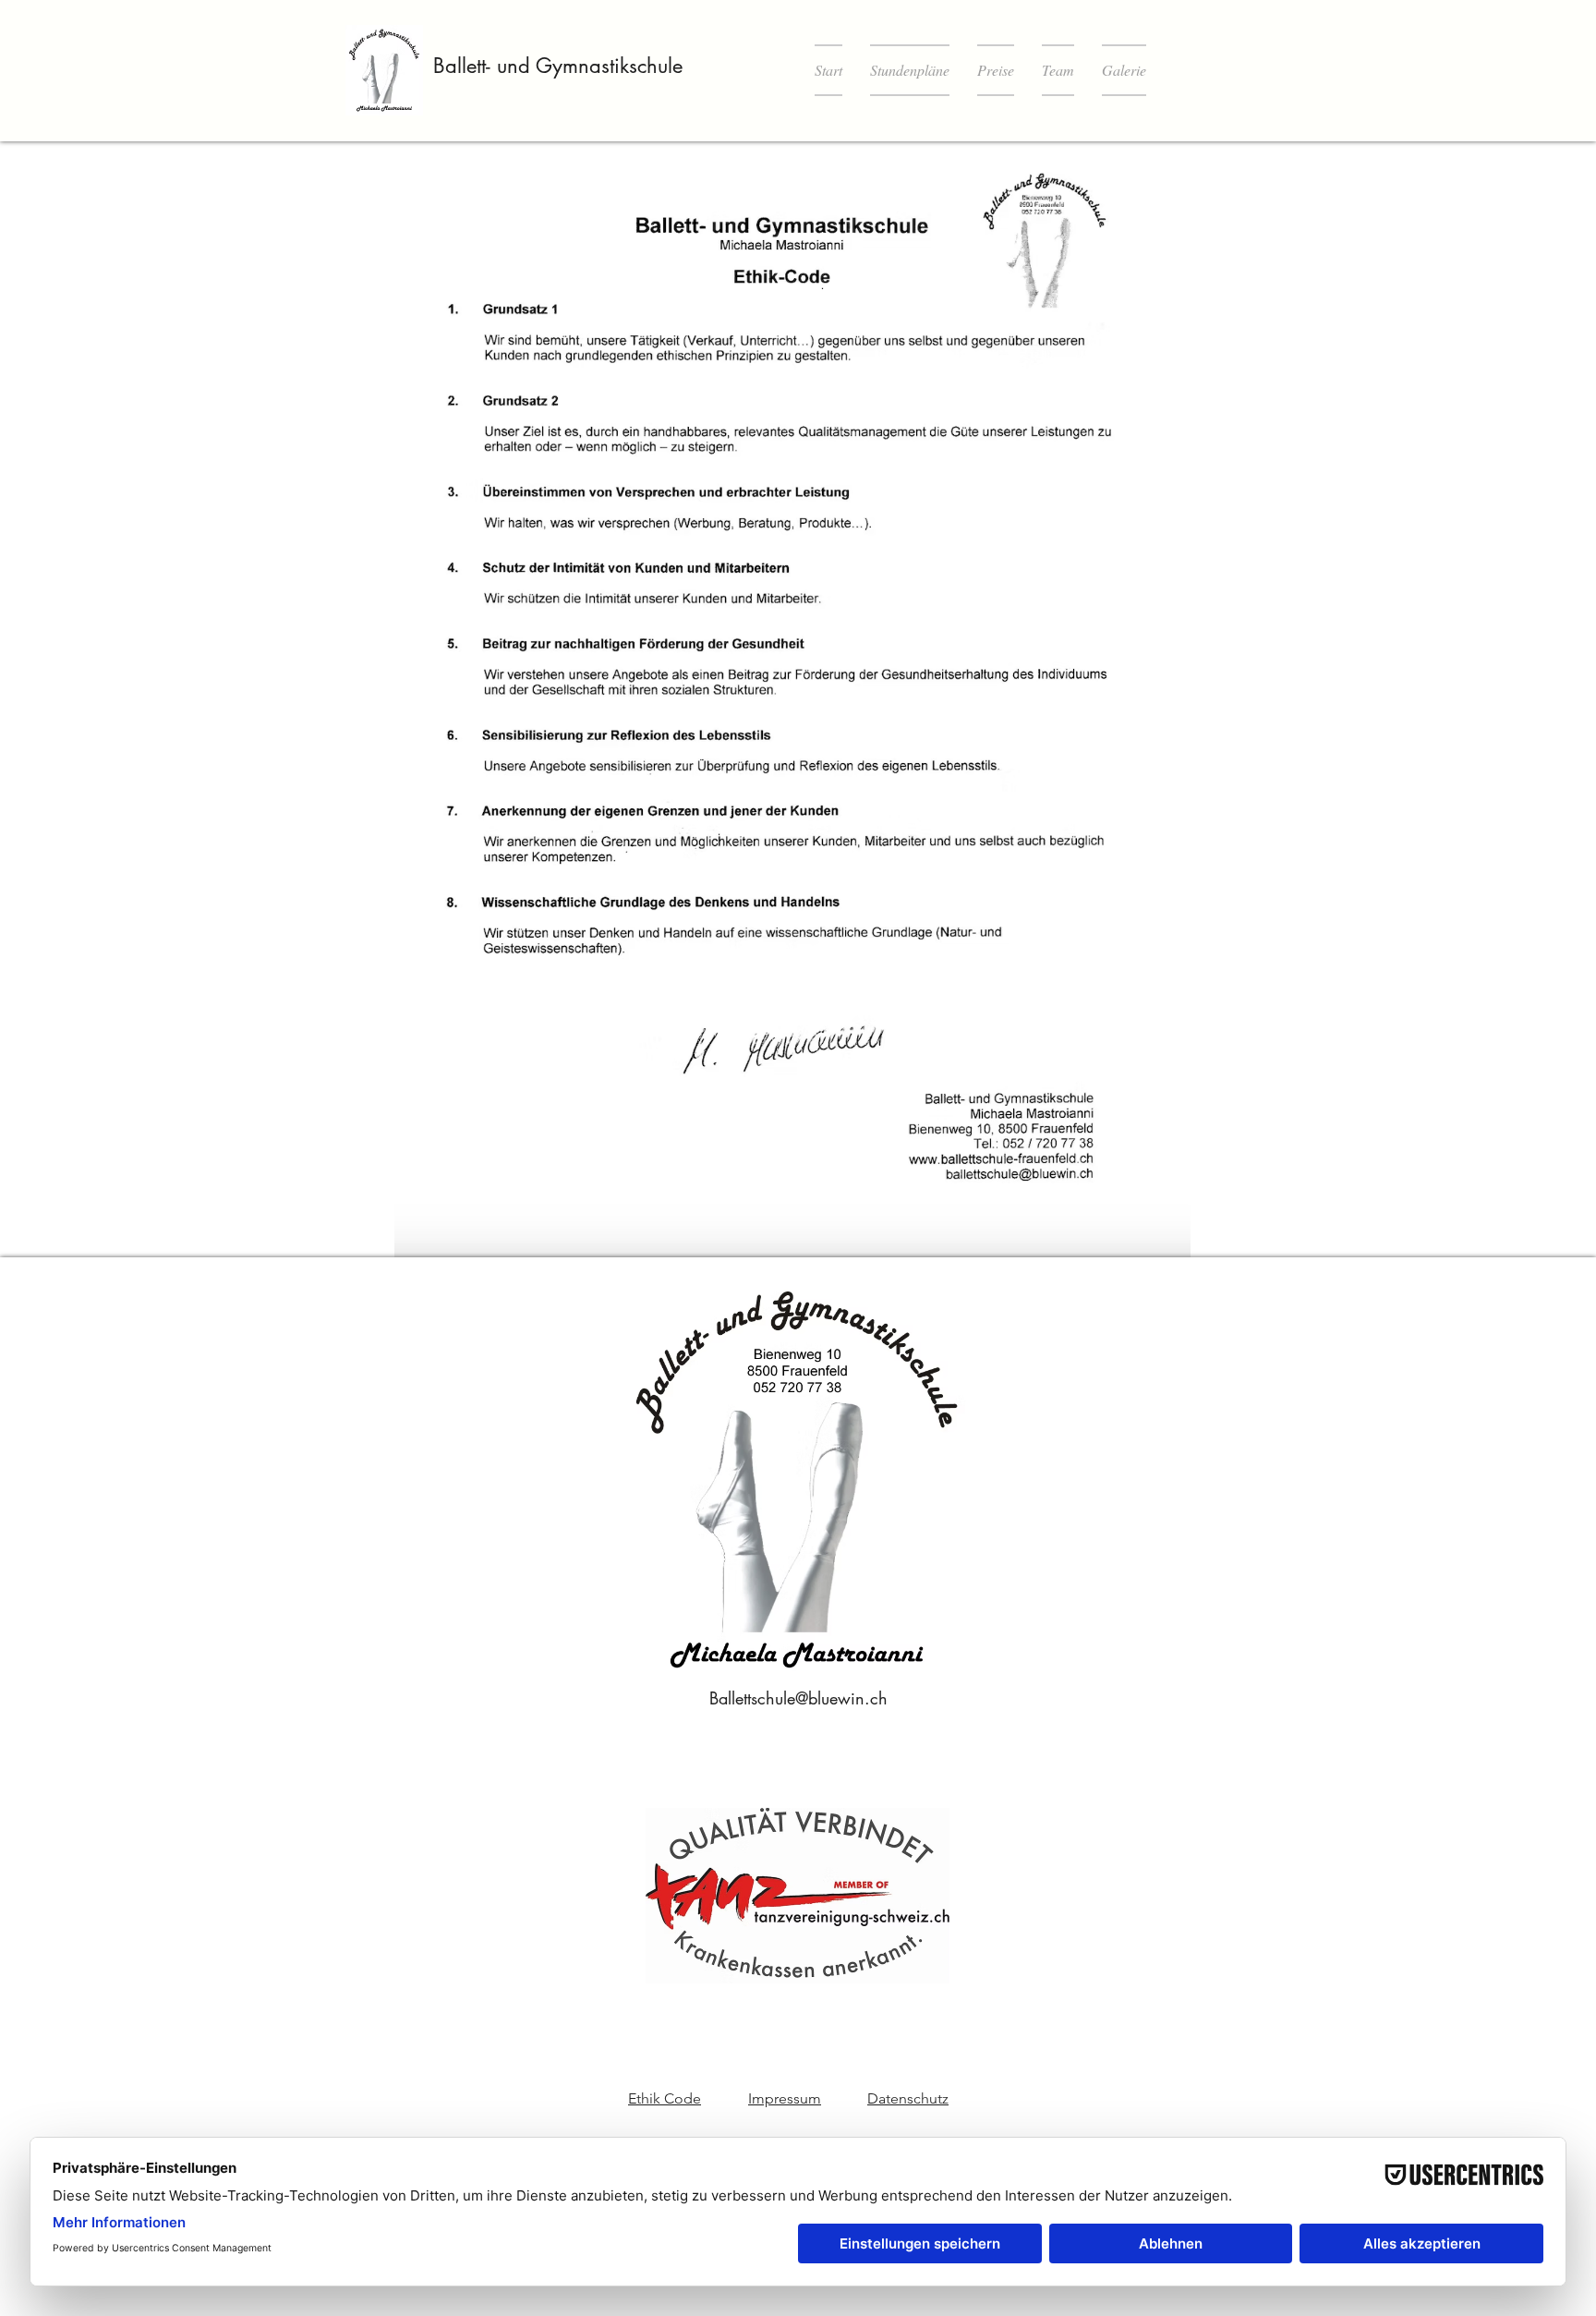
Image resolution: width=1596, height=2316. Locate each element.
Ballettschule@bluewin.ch (798, 1698)
